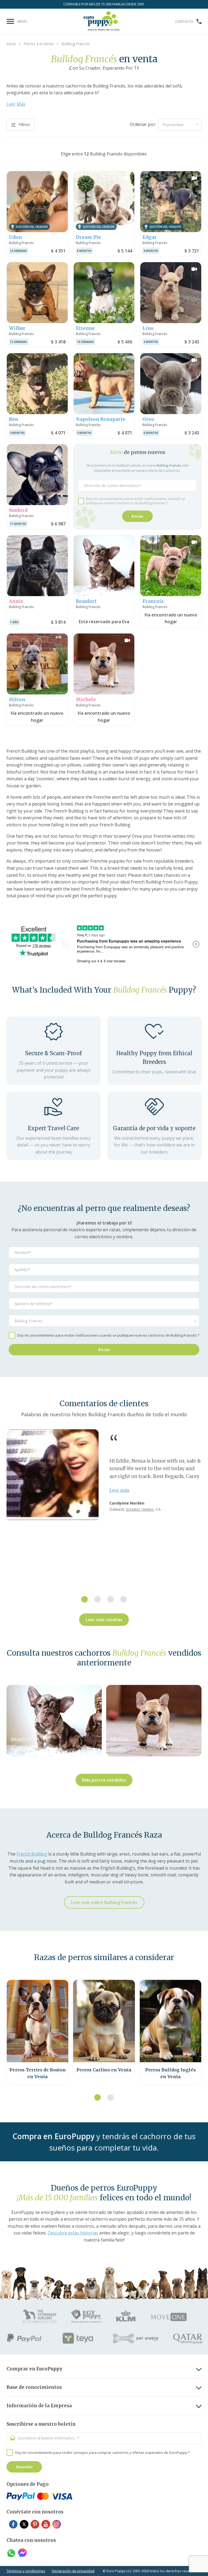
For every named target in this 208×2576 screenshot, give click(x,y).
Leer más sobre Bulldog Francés (104, 1902)
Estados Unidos (140, 1509)
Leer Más (16, 104)
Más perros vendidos (104, 1780)
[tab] (84, 1599)
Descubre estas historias (73, 2233)
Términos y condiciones (26, 2571)
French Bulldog (32, 1854)
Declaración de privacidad (73, 2571)
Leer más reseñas (104, 1620)
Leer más (119, 1490)
